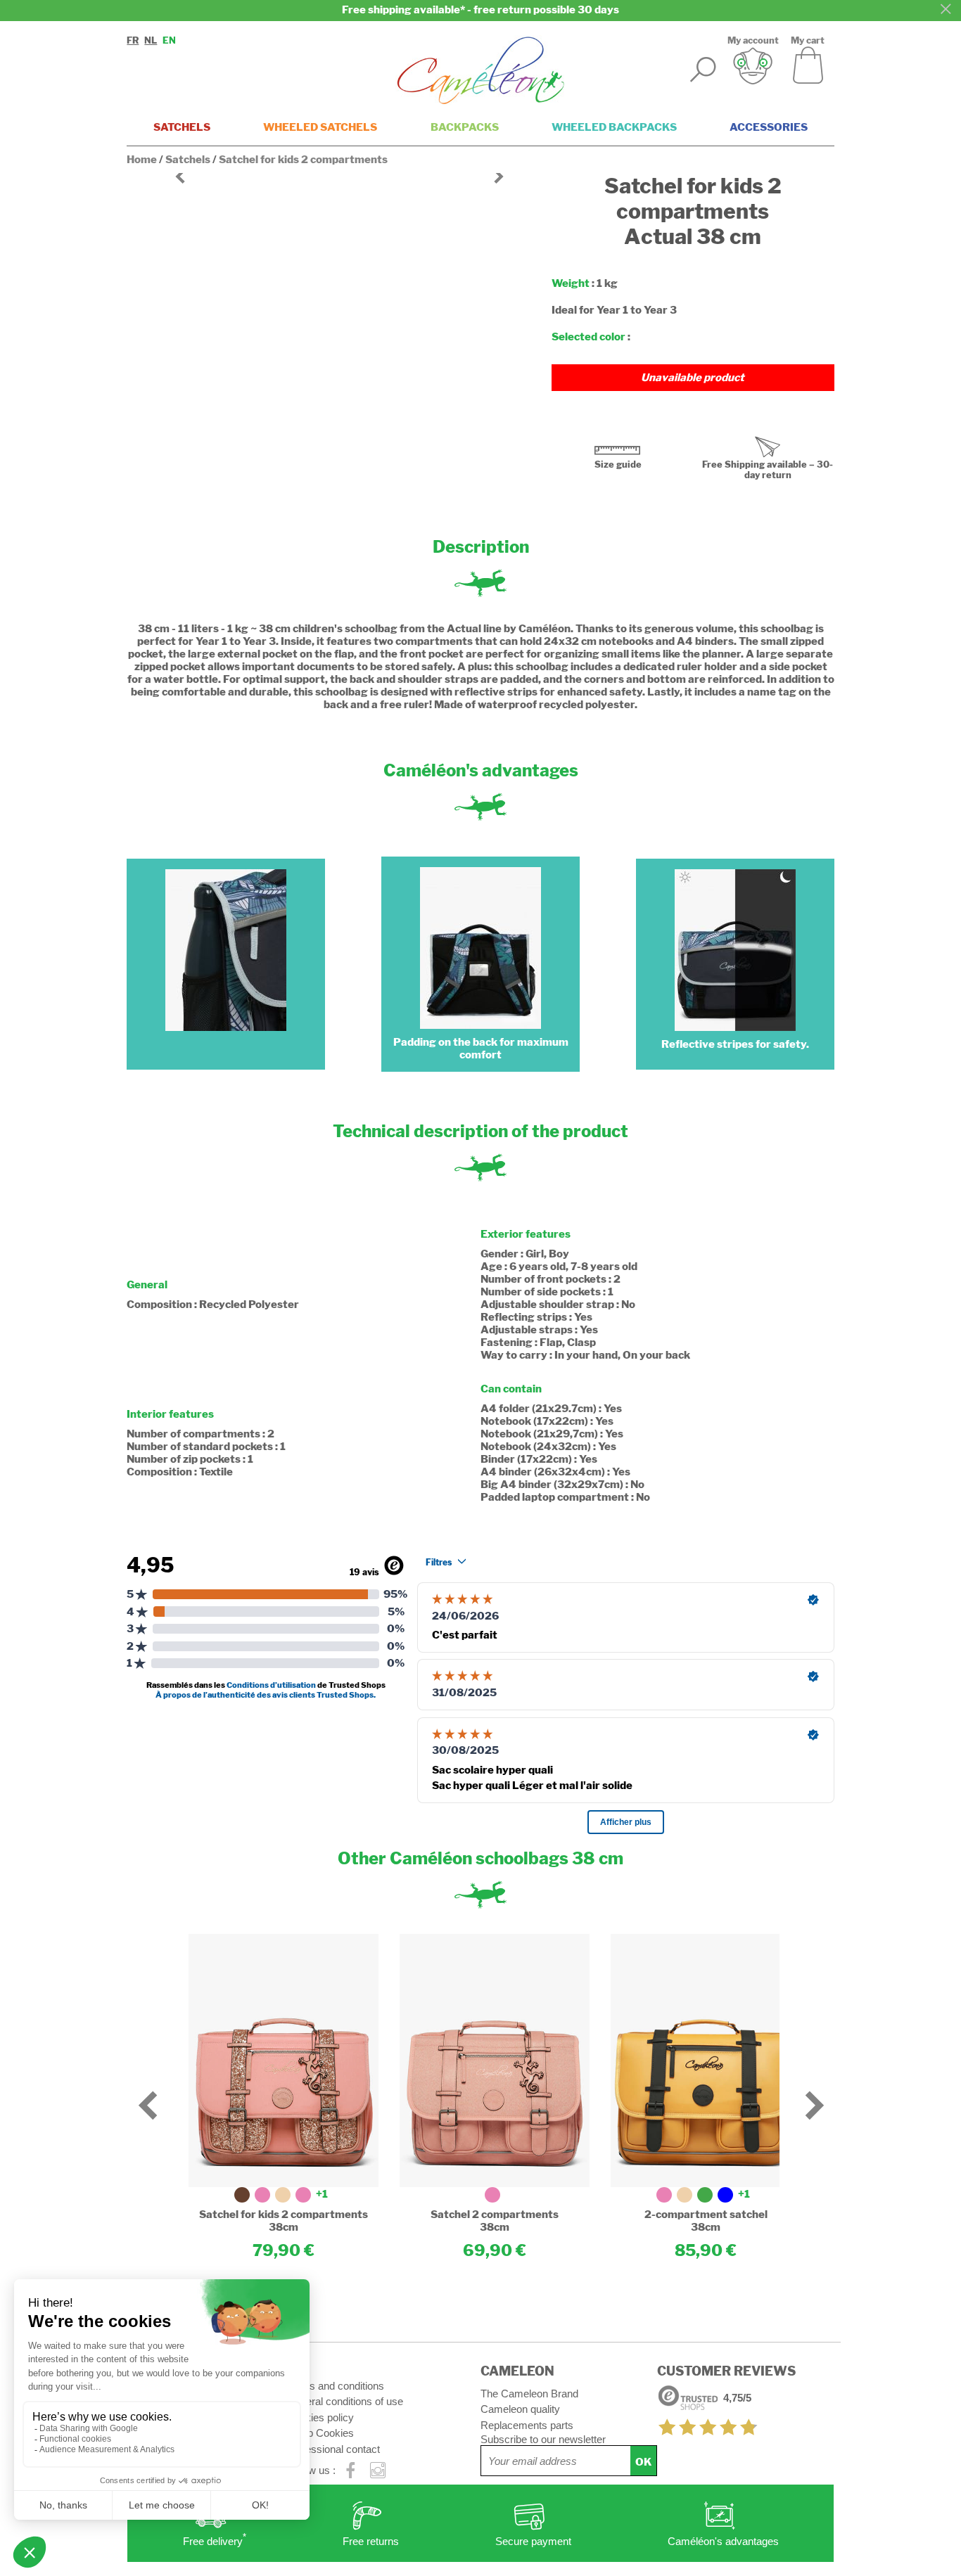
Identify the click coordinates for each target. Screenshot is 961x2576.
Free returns (371, 2541)
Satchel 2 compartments (495, 2215)
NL (151, 40)
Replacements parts (527, 2425)
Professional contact (333, 2449)
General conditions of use (345, 2401)
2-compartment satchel (706, 2215)
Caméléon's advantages (723, 2541)
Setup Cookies (320, 2433)
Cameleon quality (520, 2409)
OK (643, 2462)
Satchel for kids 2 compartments (284, 2215)
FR (133, 40)
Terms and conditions (335, 2386)
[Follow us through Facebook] (351, 2471)
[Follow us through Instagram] (378, 2471)
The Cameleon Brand (529, 2394)
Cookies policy (320, 2417)
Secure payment (533, 2541)
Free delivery (215, 2540)
